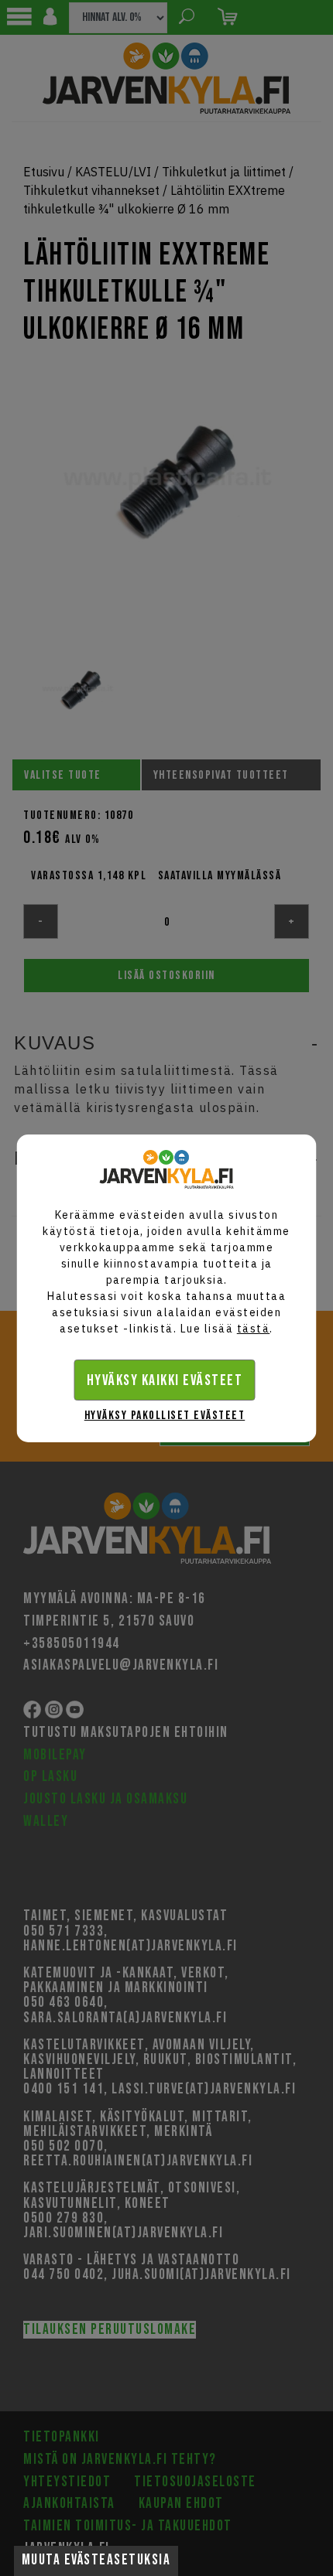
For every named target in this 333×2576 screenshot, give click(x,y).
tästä (254, 1329)
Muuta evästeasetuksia (96, 2560)
